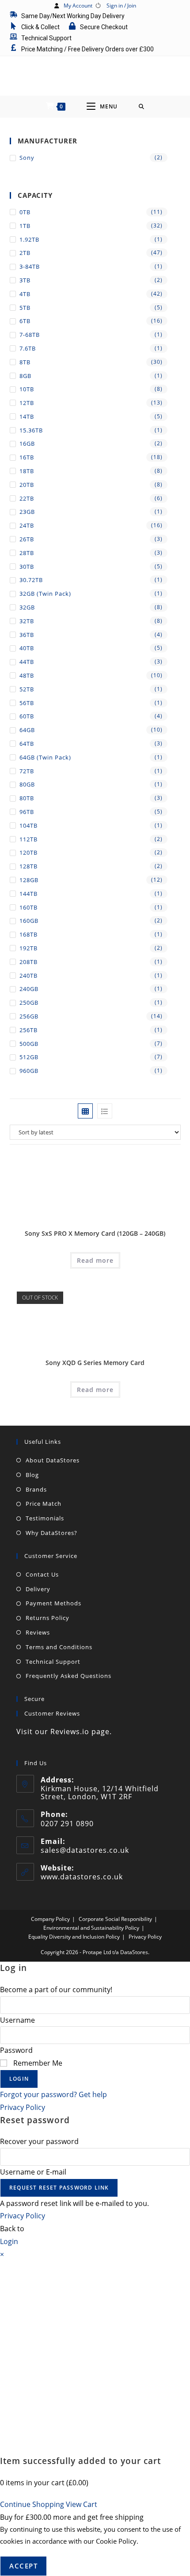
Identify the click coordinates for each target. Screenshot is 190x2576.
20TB (27, 485)
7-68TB (30, 335)
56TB (27, 703)
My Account (78, 6)
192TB (28, 948)
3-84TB (30, 266)
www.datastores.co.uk (82, 1877)
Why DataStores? (51, 1533)
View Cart (82, 2504)
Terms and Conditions (59, 1647)
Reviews (38, 1632)
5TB (25, 308)
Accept (23, 2566)
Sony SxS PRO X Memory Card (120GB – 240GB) (95, 1233)
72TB (27, 771)
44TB (27, 662)
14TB (27, 416)
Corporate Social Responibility (115, 1919)
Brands (36, 1489)
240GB (29, 989)
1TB (25, 226)
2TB (25, 253)
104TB (28, 825)
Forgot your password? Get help (53, 2094)
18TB (27, 471)
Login (19, 2079)
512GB (29, 1057)
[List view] (105, 1111)
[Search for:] (142, 107)
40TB (27, 648)
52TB (27, 689)
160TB (28, 907)
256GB (29, 1016)
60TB (27, 716)
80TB (27, 798)
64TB (27, 744)
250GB (29, 1003)
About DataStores (53, 1460)
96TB (27, 812)
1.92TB (29, 239)
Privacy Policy (145, 1937)
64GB (27, 730)
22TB (27, 498)
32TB (27, 621)
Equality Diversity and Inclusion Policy (74, 1937)
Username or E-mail (33, 2172)
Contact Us (42, 1574)
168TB (28, 934)
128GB (29, 880)
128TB (28, 866)
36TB (27, 635)
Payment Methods (53, 1603)
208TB (28, 962)
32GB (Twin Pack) (45, 594)
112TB (28, 839)
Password (16, 2050)
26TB (27, 539)
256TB (28, 1030)
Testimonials (45, 1518)
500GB (29, 1044)
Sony (27, 158)
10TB (27, 389)
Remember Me (37, 2063)
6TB (25, 321)
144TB (28, 894)
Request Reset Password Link (59, 2188)
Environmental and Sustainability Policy (91, 1928)
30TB (27, 567)
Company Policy (50, 1919)
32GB (27, 607)
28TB (27, 553)
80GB (27, 784)
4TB (25, 294)
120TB (28, 852)
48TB (27, 675)
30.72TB (31, 580)
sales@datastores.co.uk (85, 1850)
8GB (25, 376)
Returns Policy (47, 1618)
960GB (29, 1071)
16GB (27, 443)
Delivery (38, 1589)
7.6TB (28, 348)
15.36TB (31, 430)
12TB (27, 403)
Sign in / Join (121, 6)
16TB (27, 457)
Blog (32, 1475)
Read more (95, 1260)
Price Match (44, 1504)
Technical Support (53, 1662)
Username (17, 2020)
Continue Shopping (32, 2504)
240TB (28, 976)
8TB (25, 362)
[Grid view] (85, 1111)
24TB (27, 525)
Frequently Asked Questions (68, 1676)
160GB (29, 921)
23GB (27, 512)
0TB (25, 212)
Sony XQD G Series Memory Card (95, 1363)
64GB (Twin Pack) (45, 757)
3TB (25, 280)
